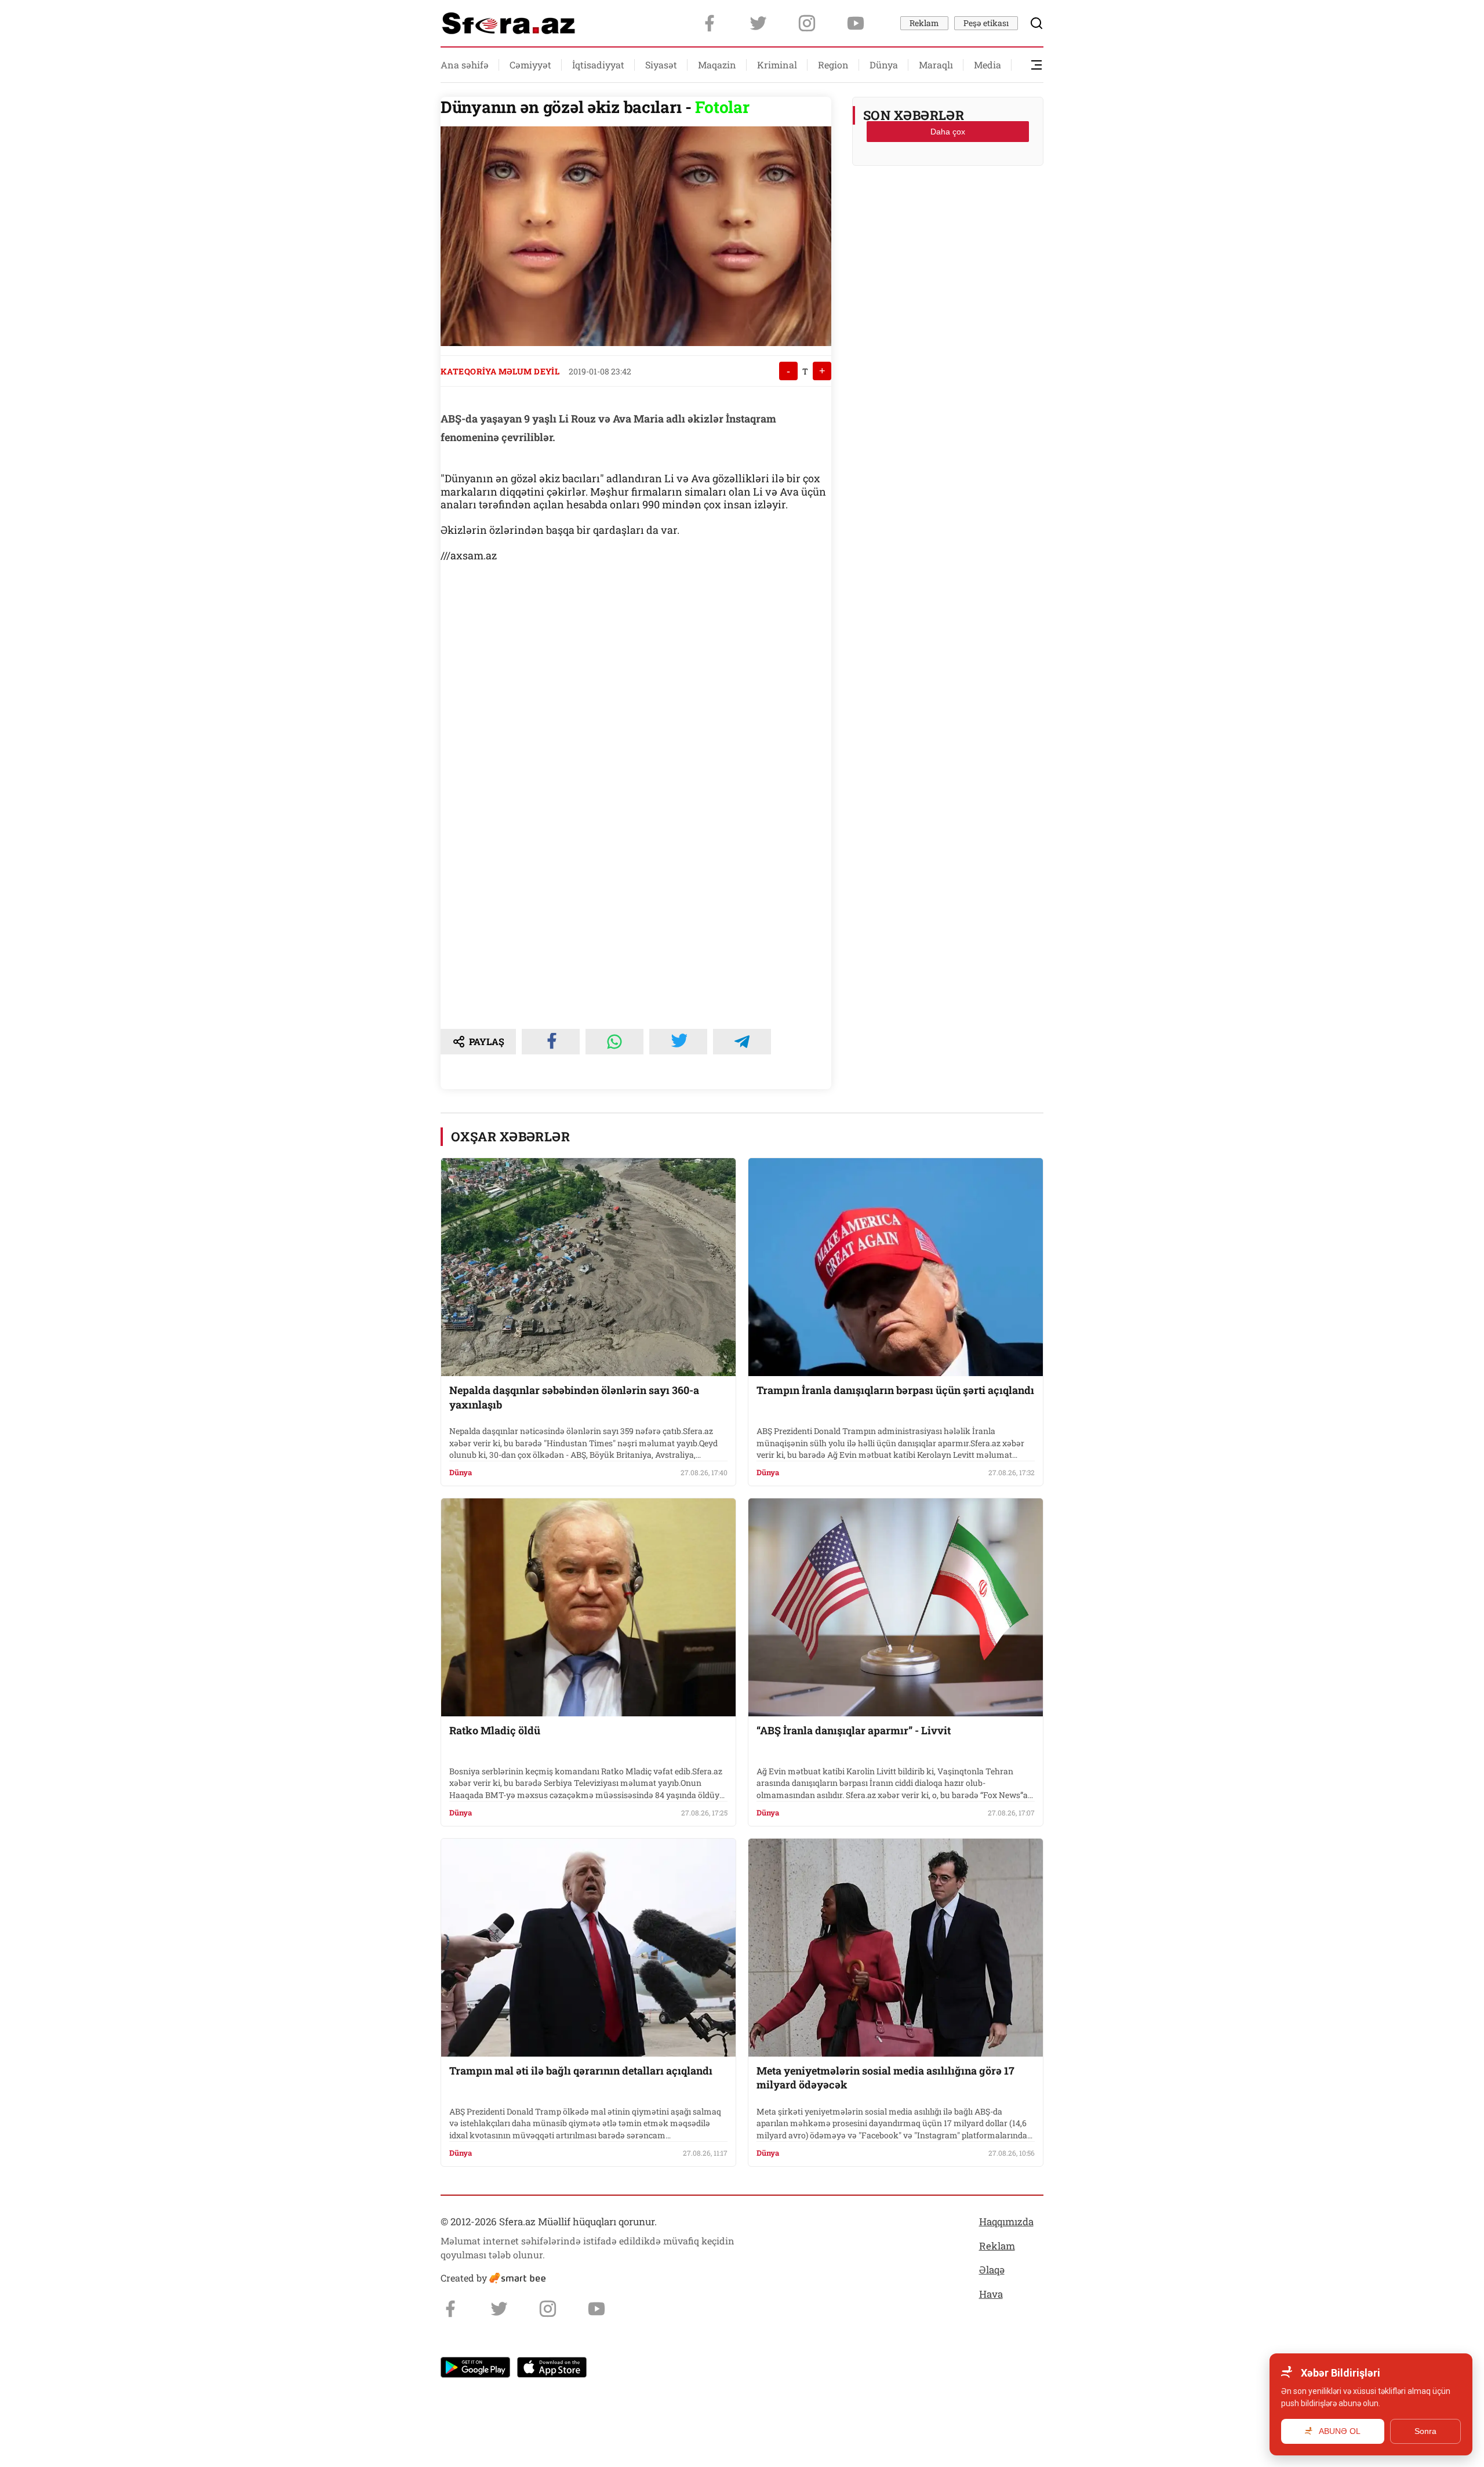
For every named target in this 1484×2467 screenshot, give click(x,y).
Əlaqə (992, 2270)
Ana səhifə (465, 65)
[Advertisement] (948, 203)
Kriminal (777, 65)
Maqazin (717, 65)
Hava (991, 2294)
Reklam (924, 23)
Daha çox (948, 132)
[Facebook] (710, 23)
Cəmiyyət (530, 65)
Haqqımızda (1006, 2222)
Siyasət (661, 65)
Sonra (1425, 2431)
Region (833, 65)
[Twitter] (758, 23)
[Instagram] (807, 23)
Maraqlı (936, 65)
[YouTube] (856, 23)
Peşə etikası (986, 23)
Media (987, 65)
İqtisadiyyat (598, 65)
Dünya (884, 65)
